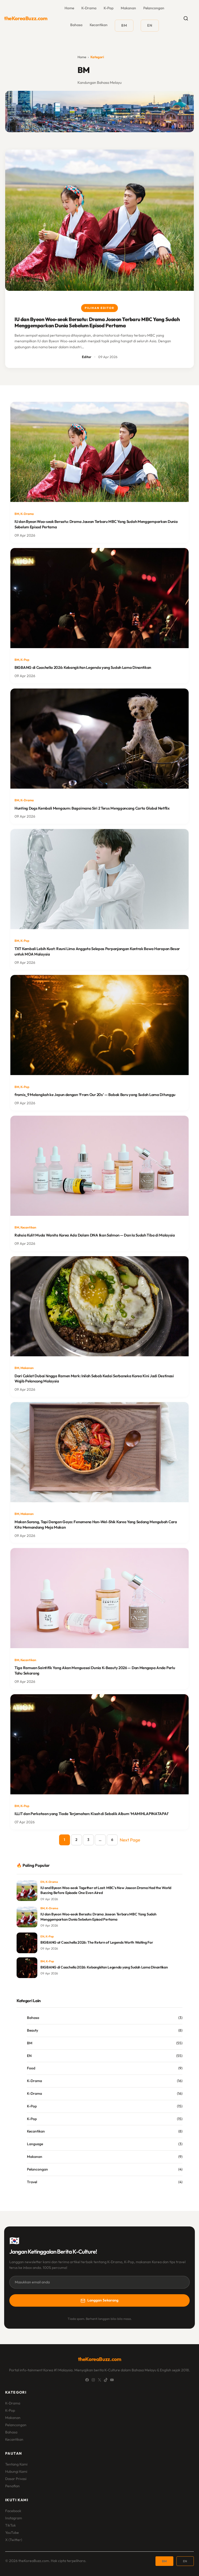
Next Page (130, 1840)
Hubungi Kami (16, 2471)
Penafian (12, 2486)
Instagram (14, 2518)
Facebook (13, 2511)
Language (35, 2144)
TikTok (10, 2525)
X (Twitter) (14, 2540)
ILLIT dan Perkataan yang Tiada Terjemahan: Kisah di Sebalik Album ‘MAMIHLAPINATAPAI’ (92, 1814)
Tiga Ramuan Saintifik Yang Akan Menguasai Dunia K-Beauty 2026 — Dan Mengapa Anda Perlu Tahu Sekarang (95, 1670)
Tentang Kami (16, 2464)
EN (42, 1882)
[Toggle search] (186, 18)
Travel (32, 2182)
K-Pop (109, 8)
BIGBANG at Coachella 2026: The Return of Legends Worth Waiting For (97, 1942)
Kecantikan (99, 25)
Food (31, 2068)
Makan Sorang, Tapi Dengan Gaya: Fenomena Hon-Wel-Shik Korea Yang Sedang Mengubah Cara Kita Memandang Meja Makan (96, 1524)
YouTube (12, 2533)
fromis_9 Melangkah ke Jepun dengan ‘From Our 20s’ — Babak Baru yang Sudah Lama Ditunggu (95, 1095)
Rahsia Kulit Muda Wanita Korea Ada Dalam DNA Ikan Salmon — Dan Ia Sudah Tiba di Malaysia (95, 1235)
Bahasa (76, 25)
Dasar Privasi (16, 2479)
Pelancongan (154, 8)
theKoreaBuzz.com (26, 18)
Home (82, 57)
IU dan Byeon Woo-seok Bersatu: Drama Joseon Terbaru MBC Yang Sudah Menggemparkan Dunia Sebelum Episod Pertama (97, 322)
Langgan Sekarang (103, 2300)
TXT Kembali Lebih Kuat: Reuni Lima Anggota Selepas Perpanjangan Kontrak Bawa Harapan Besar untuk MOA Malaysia (97, 951)
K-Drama (89, 8)
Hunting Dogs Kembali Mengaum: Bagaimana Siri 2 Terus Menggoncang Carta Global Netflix (92, 808)
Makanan (128, 8)
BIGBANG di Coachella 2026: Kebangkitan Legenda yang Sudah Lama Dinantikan (83, 667)
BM (17, 514)
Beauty (33, 2030)
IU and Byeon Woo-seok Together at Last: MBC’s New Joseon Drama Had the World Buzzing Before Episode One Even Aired (106, 1890)
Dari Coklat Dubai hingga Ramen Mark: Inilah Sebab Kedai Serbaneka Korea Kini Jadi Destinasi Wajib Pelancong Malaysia (94, 1379)
